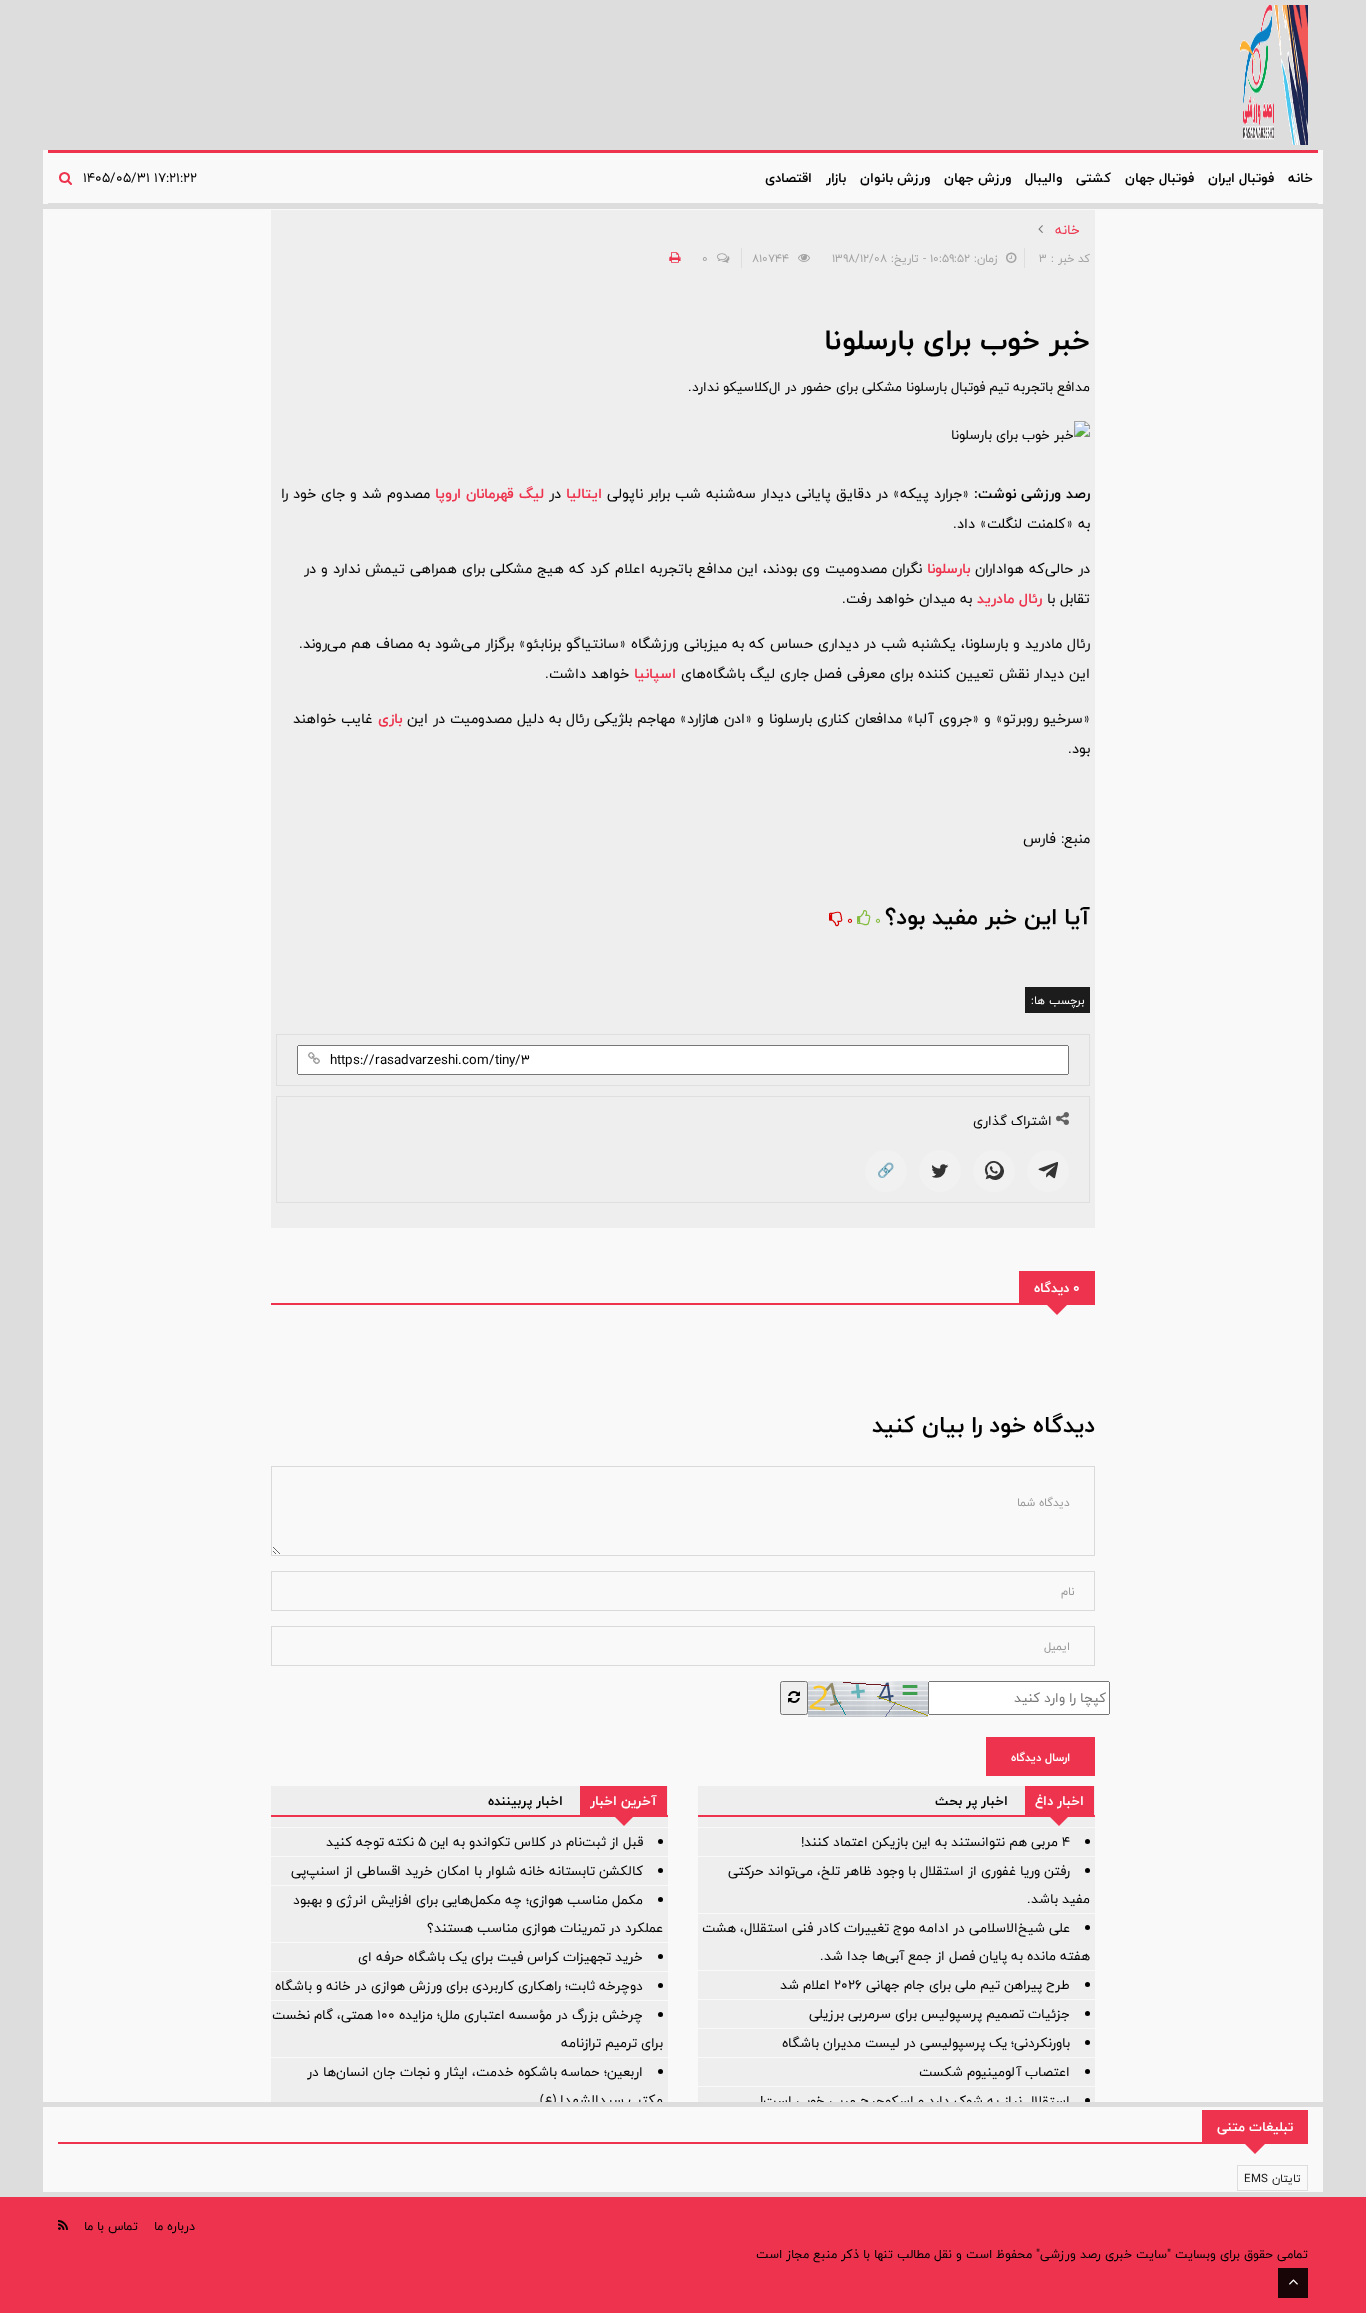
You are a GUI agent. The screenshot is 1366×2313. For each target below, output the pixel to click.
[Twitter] (940, 1171)
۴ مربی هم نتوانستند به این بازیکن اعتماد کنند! (935, 1842)
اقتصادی (788, 178)
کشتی (1093, 178)
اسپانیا (655, 673)
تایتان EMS (1272, 2178)
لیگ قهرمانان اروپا (489, 493)
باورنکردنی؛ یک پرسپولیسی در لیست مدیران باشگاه (926, 2043)
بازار (836, 178)
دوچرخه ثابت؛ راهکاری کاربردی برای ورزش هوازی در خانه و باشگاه (459, 1986)
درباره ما (174, 2226)
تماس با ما (111, 2226)
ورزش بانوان (895, 178)
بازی (390, 718)
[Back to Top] (1293, 2283)
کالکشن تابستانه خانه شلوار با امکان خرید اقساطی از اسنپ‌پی (467, 1871)
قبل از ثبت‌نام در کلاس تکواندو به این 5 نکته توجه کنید (484, 1842)
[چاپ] (672, 258)
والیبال (1043, 178)
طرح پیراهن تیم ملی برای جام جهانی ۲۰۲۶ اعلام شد (925, 1985)
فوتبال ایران (1241, 178)
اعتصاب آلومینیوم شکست (994, 2072)
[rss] (63, 2225)
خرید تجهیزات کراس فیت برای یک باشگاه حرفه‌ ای (500, 1957)
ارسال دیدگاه (1040, 1757)
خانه (1300, 178)
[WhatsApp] (994, 1171)
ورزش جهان (977, 178)
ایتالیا (584, 493)
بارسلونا (948, 568)
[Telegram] (1048, 1171)
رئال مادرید (1009, 598)
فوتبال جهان (1159, 178)
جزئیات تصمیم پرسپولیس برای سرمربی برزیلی (939, 2014)
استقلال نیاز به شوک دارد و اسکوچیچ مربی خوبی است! (915, 2101)
